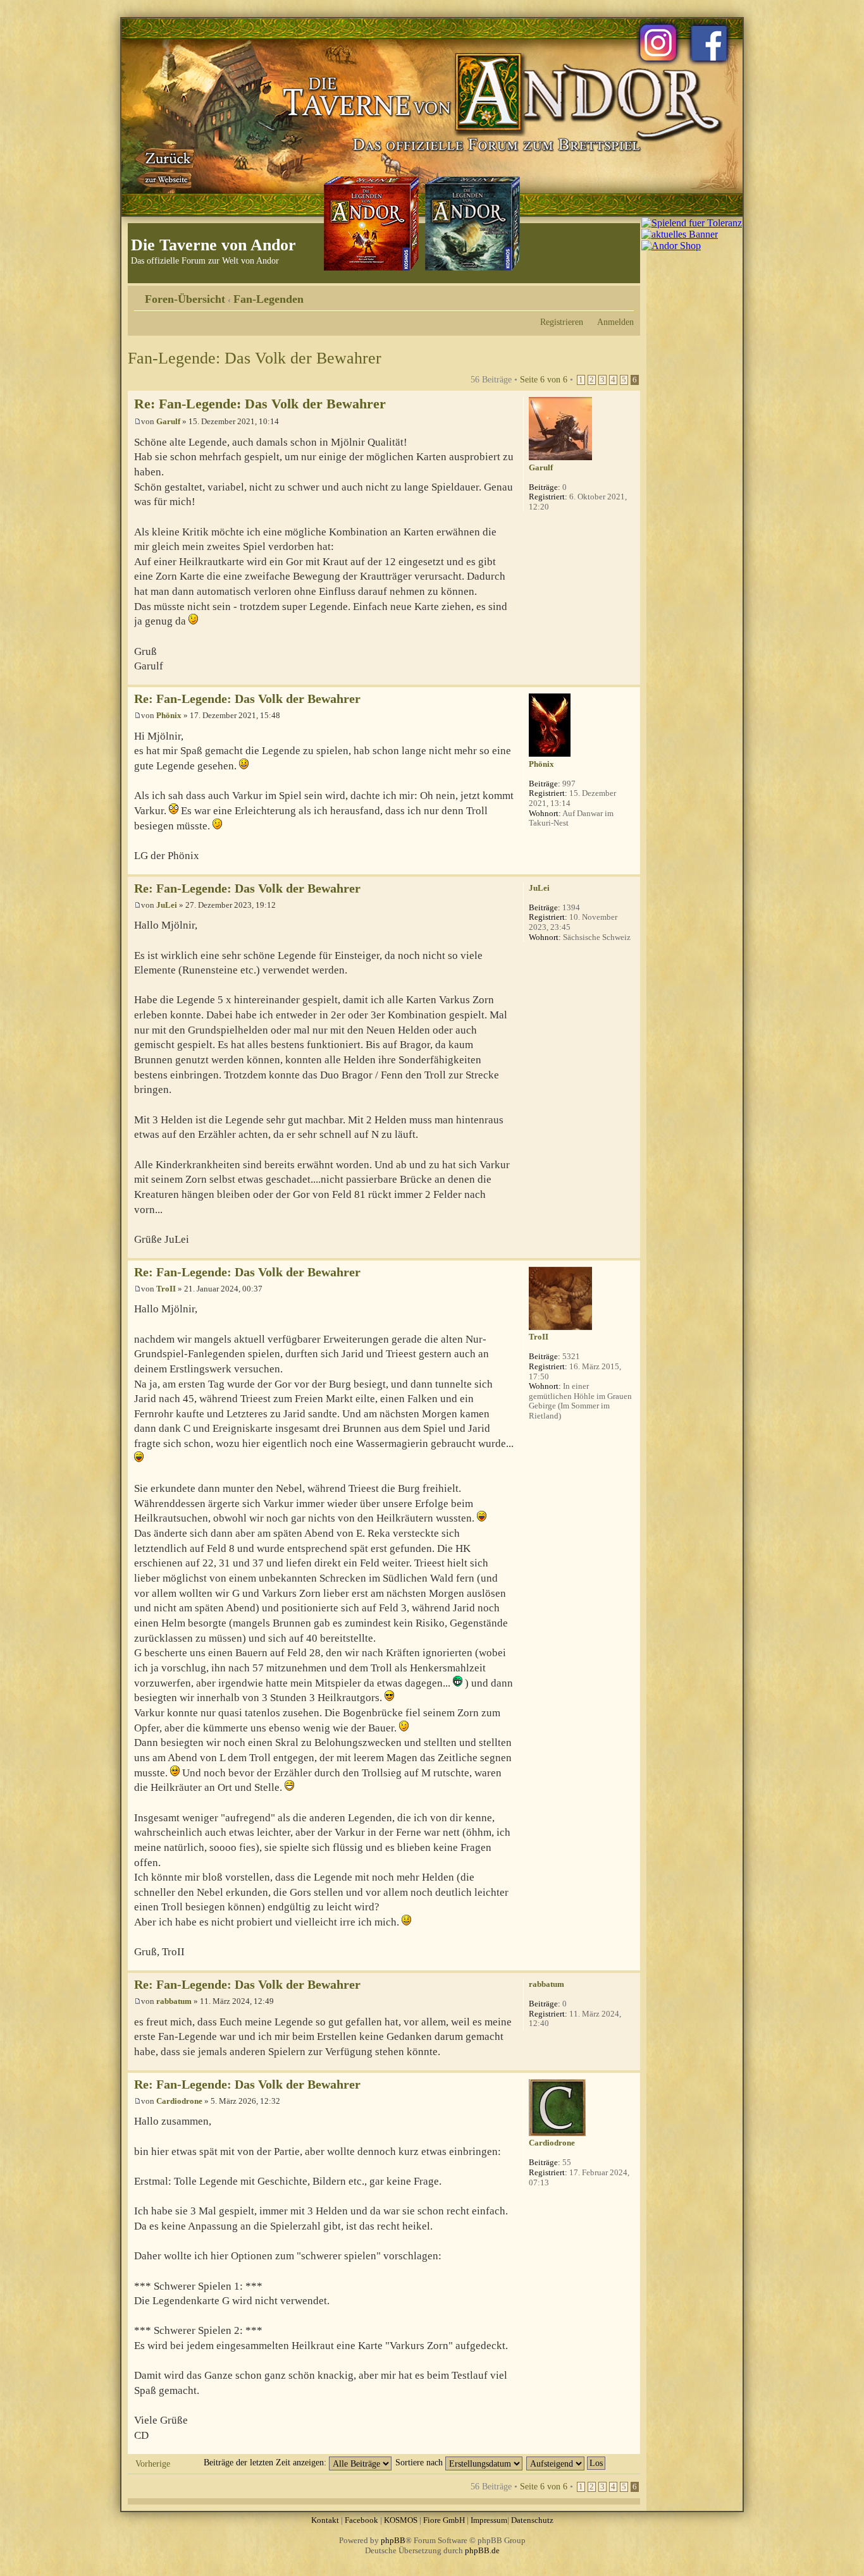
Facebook (361, 2520)
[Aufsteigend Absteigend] (566, 2462)
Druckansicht (605, 295)
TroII (166, 1289)
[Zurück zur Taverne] (166, 166)
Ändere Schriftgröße (625, 295)
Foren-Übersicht (185, 299)
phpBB (393, 2540)
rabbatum (174, 2001)
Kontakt (325, 2520)
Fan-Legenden (268, 299)
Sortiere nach (420, 2462)
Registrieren (562, 322)
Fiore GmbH (444, 2520)
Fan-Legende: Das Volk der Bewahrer (255, 358)
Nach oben (630, 678)
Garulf (168, 421)
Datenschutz (532, 2520)
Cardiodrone (179, 2101)
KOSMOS (401, 2520)
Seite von (544, 379)
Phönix (169, 715)
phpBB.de (482, 2550)
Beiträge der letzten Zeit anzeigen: (266, 2462)
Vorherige (153, 2463)
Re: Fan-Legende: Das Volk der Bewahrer (260, 404)
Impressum (489, 2520)
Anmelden (615, 322)
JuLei (167, 905)
